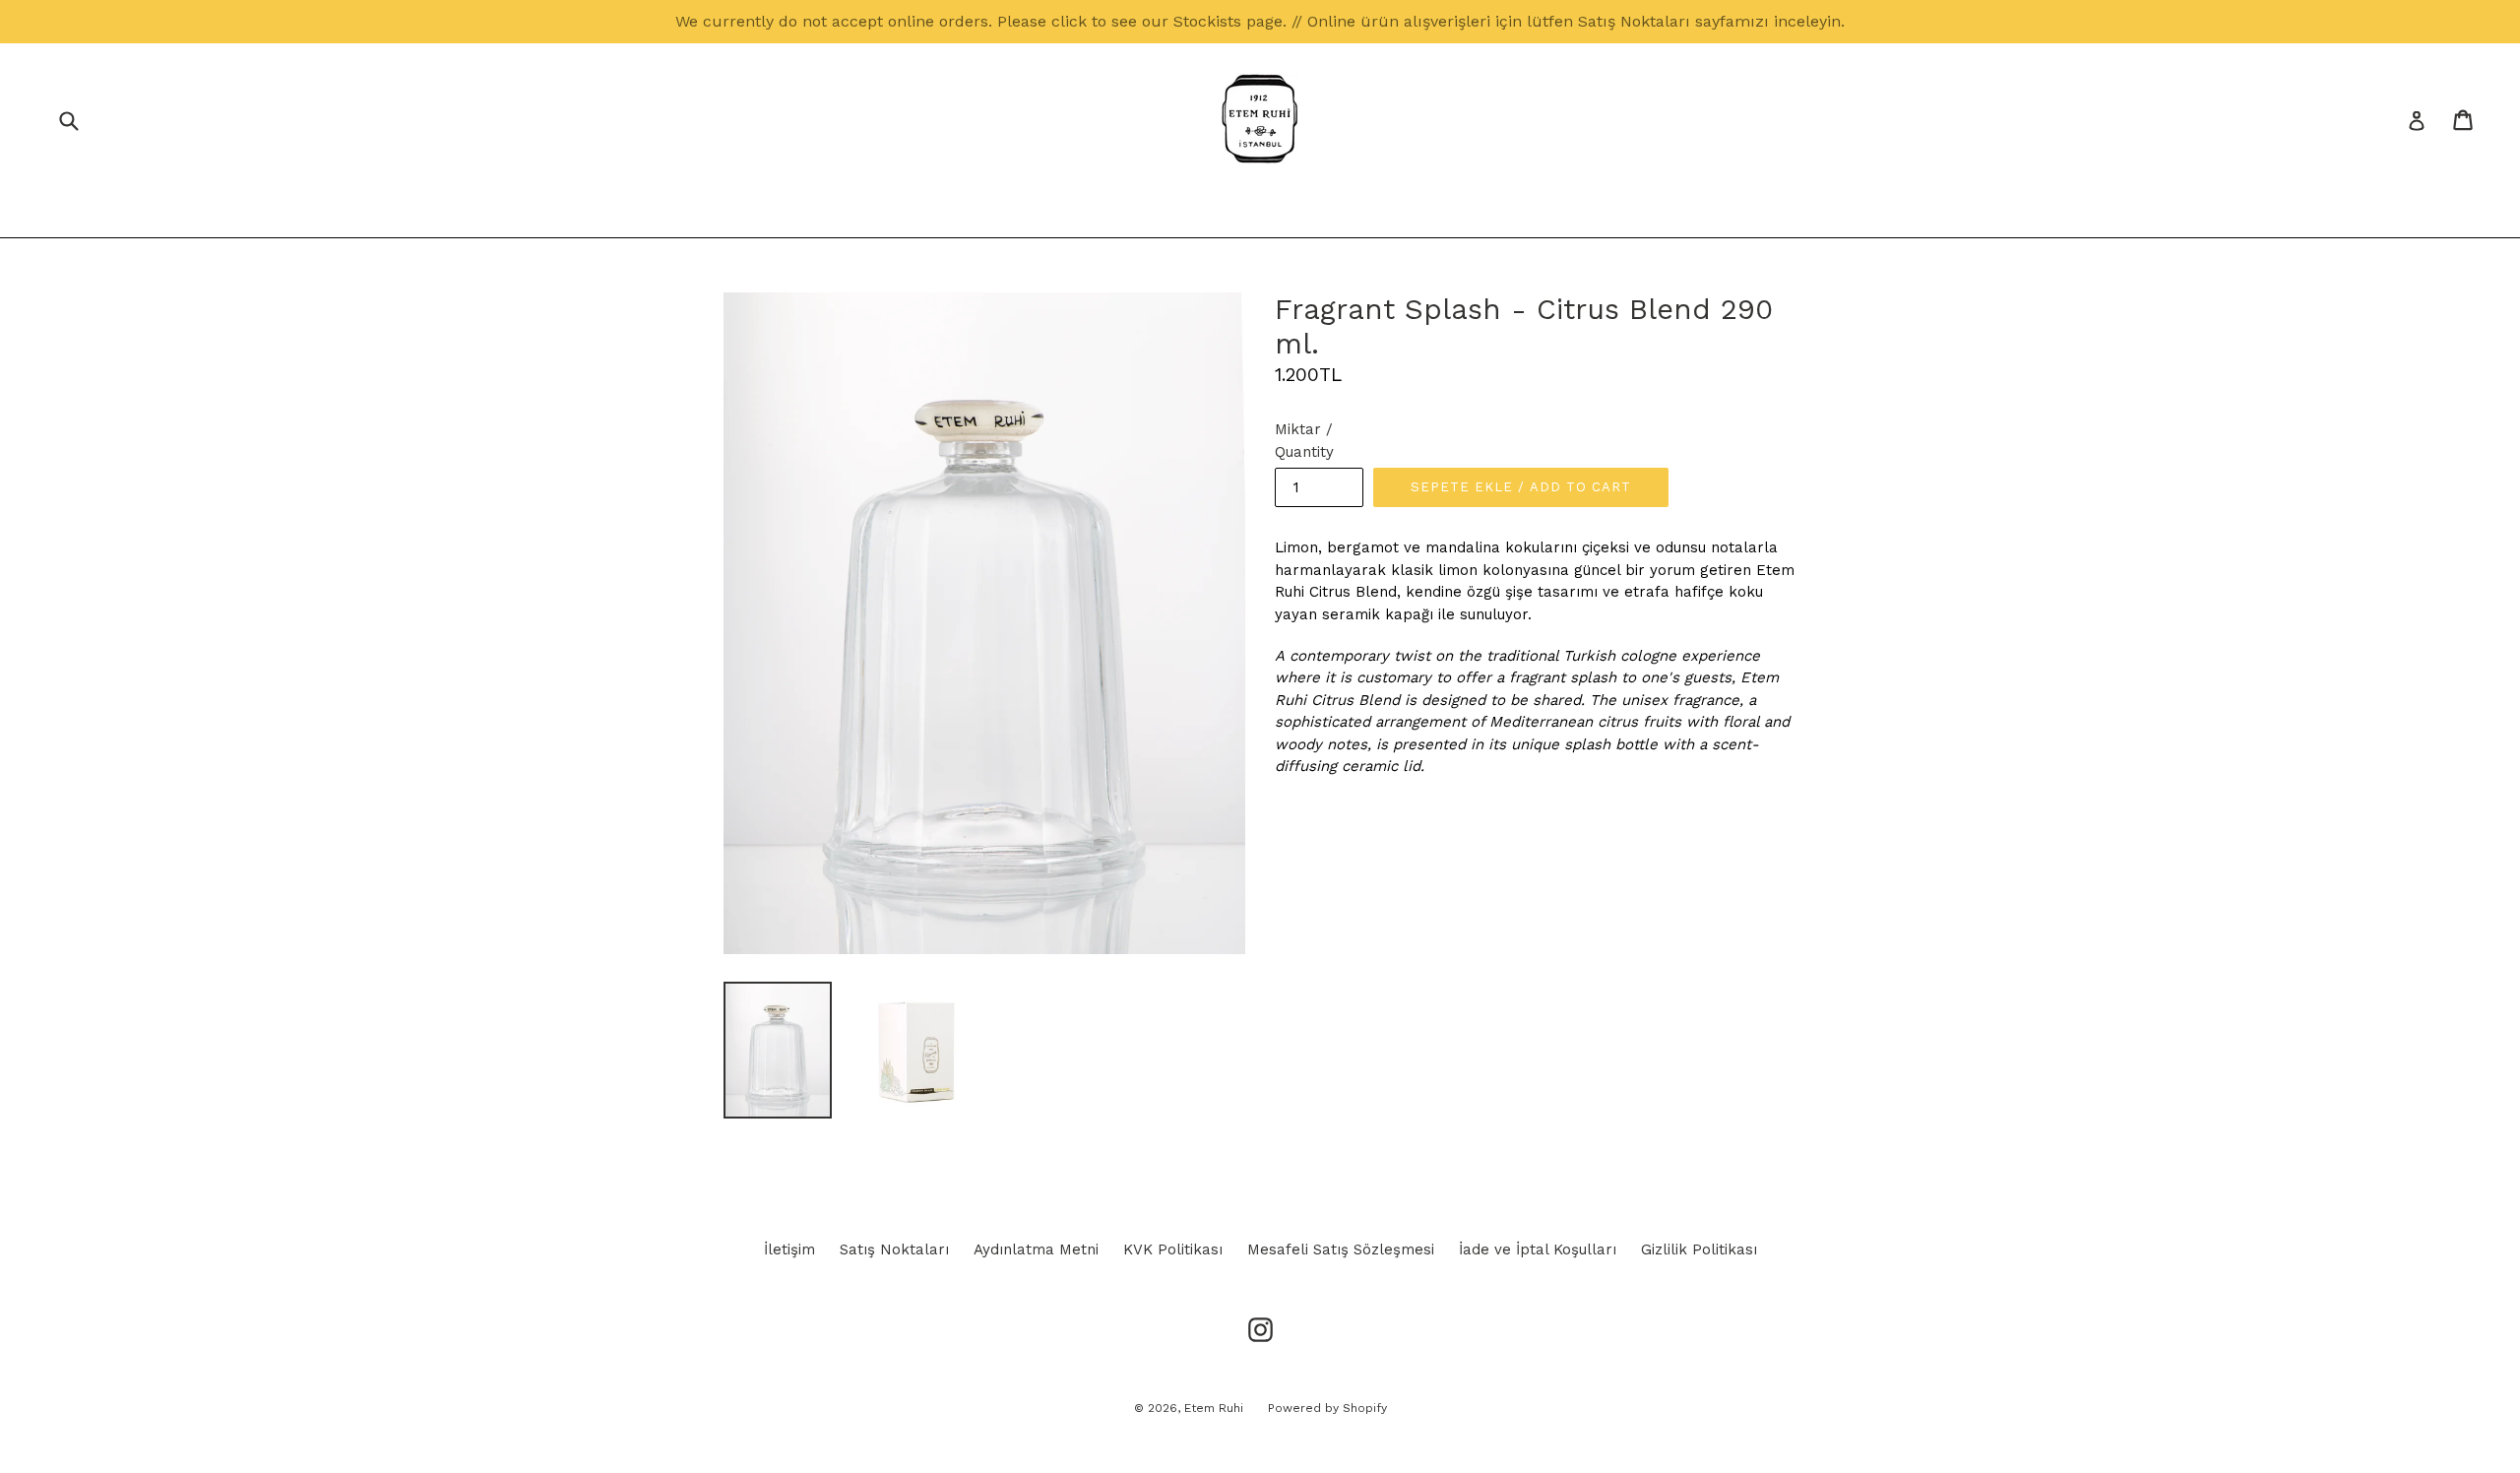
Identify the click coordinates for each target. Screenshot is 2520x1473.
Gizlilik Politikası (1699, 1249)
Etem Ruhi (1214, 1408)
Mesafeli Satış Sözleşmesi (1341, 1249)
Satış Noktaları (894, 1249)
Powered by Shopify (1327, 1408)
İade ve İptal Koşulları (1538, 1249)
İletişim (789, 1249)
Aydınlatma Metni (1036, 1249)
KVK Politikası (1173, 1249)
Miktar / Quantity (1304, 441)
